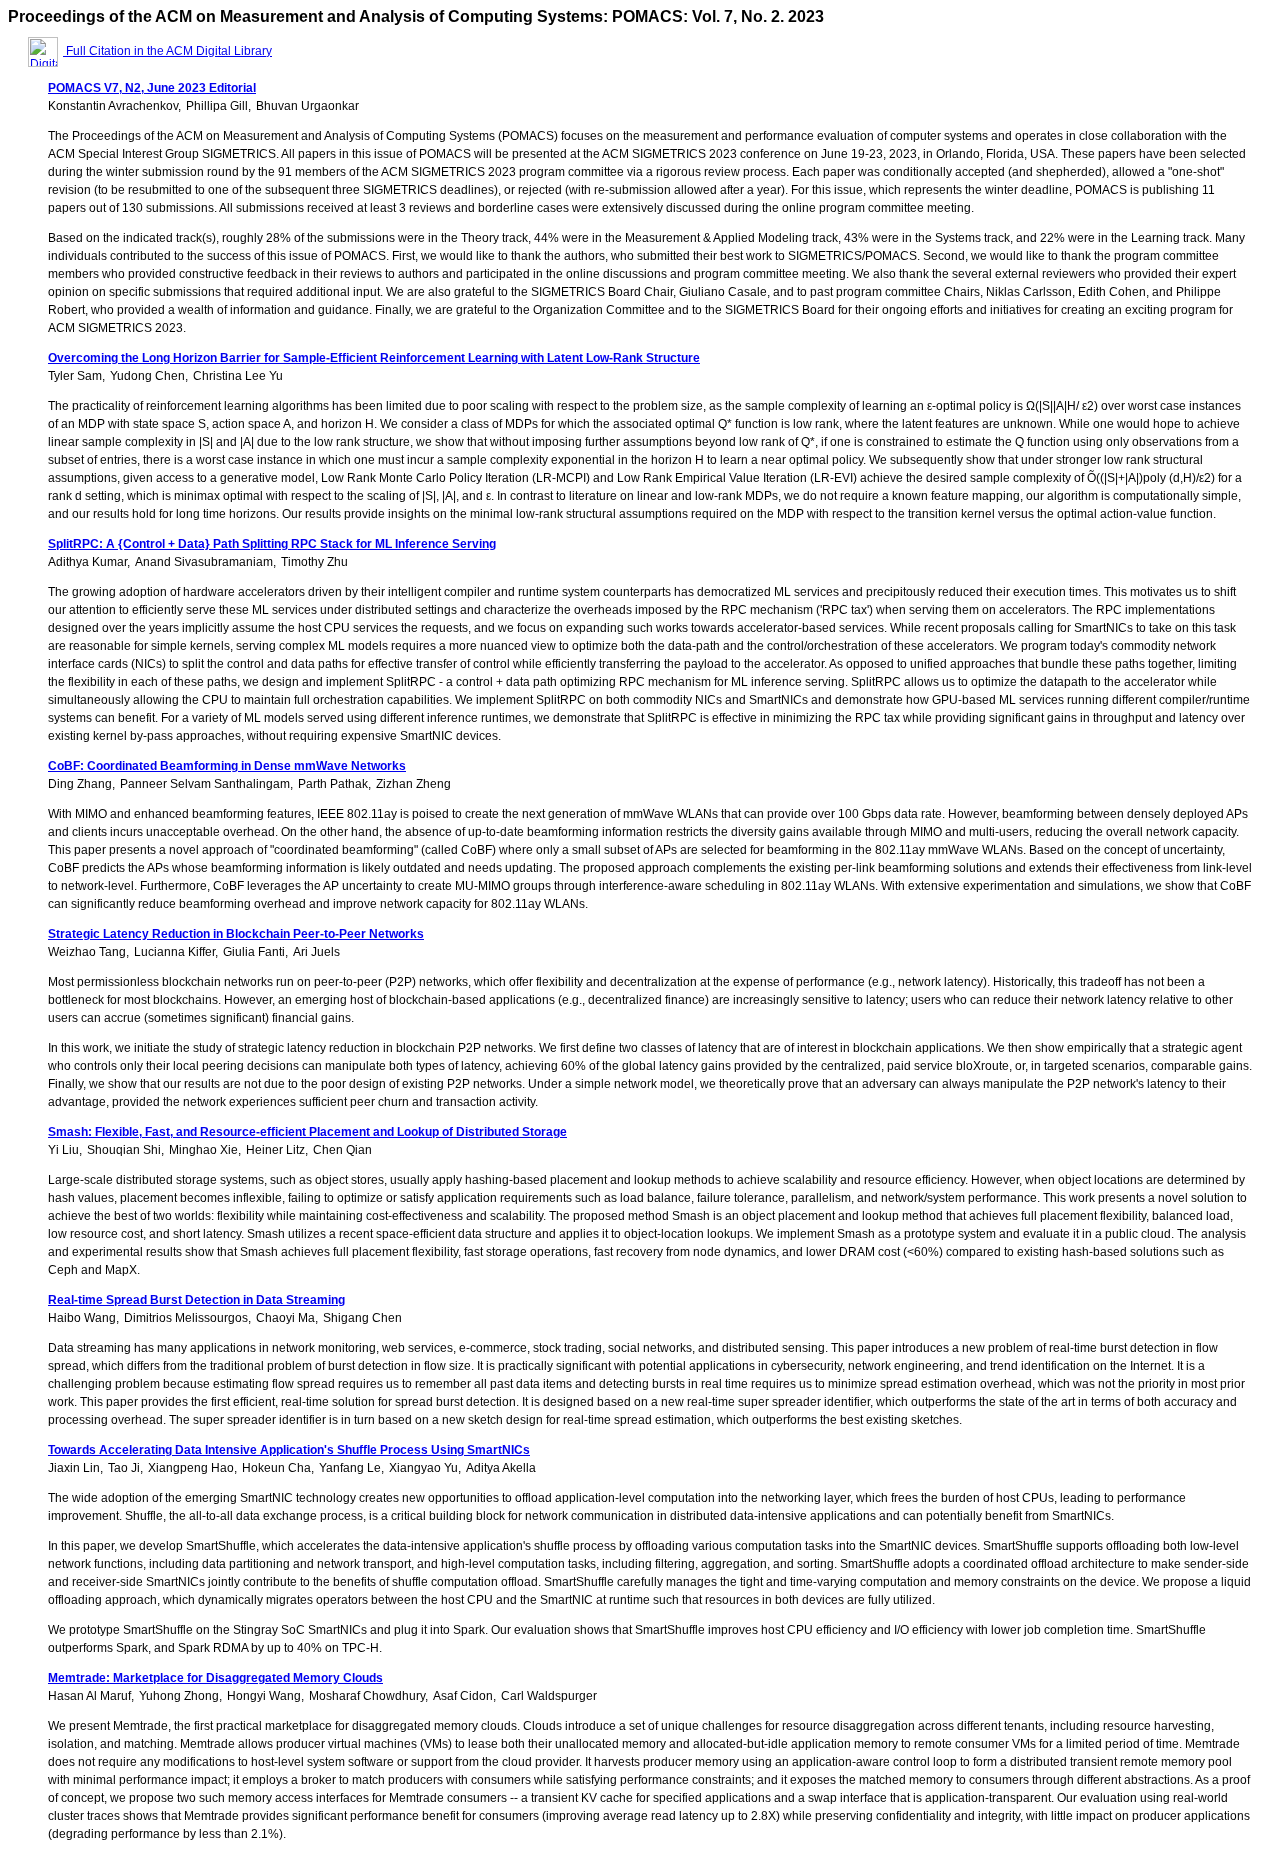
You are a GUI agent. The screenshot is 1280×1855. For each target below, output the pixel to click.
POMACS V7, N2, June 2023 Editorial (152, 88)
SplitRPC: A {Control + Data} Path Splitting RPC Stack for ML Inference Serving (272, 544)
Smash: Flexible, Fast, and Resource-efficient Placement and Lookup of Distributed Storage (307, 1132)
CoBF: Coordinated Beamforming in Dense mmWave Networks (227, 766)
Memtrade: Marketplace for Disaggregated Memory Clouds (215, 1678)
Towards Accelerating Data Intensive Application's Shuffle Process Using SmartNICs (289, 1450)
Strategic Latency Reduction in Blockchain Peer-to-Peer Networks (236, 934)
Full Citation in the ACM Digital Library (167, 51)
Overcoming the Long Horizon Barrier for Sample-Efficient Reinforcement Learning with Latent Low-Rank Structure (374, 358)
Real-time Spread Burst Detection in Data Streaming (196, 1300)
